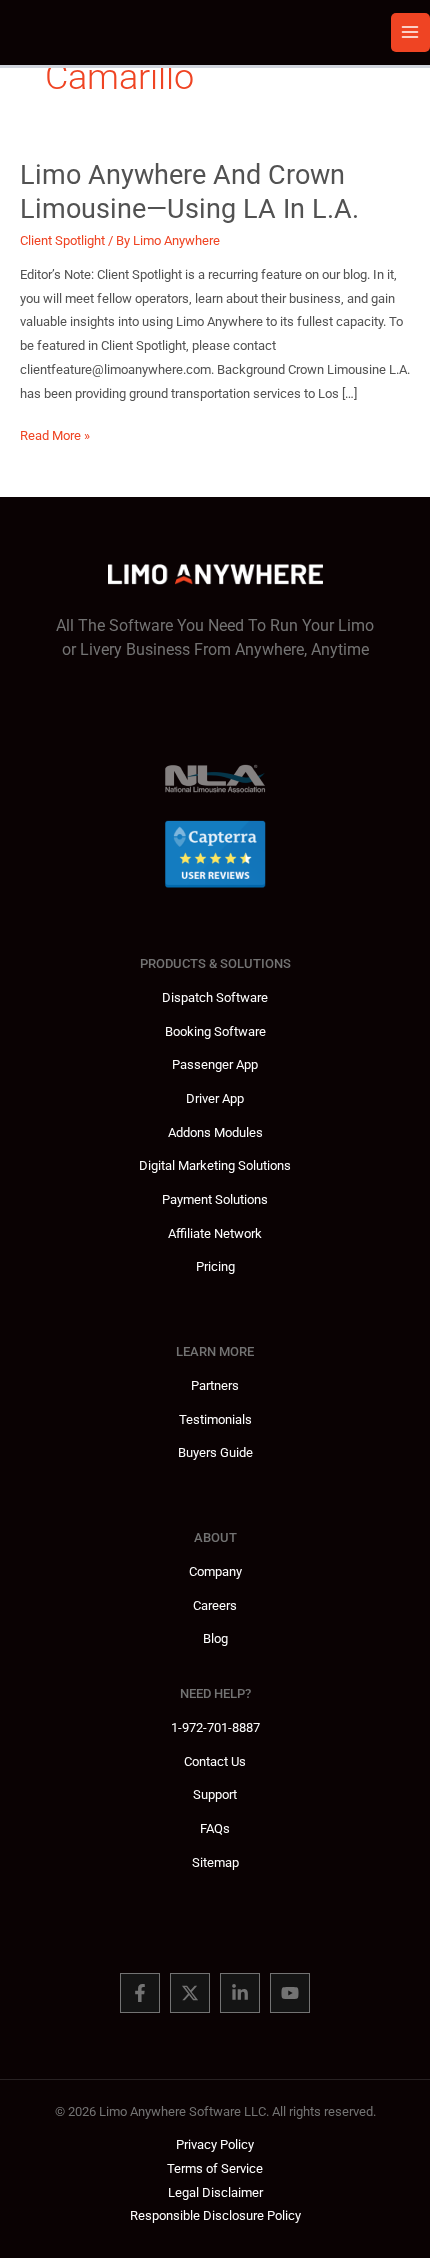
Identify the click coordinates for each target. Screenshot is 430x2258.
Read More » (55, 437)
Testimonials (215, 1419)
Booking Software (215, 1031)
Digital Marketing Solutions (215, 1165)
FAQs (215, 1828)
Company (215, 1571)
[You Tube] (290, 1993)
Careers (215, 1605)
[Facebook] (140, 1993)
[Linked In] (240, 1993)
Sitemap (215, 1862)
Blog (215, 1638)
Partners (215, 1385)
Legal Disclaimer (215, 2192)
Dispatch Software (215, 997)
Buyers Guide (215, 1452)
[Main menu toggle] (410, 32)
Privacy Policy (215, 2144)
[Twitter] (190, 1993)
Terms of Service (215, 2168)
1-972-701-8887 (215, 1727)
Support (215, 1794)
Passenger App (215, 1064)
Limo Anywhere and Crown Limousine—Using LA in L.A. (189, 192)
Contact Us (215, 1761)
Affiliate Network (215, 1233)
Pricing (215, 1266)
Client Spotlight (62, 240)
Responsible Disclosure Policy (215, 2215)
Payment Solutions (215, 1199)
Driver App (215, 1098)
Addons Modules (215, 1132)
